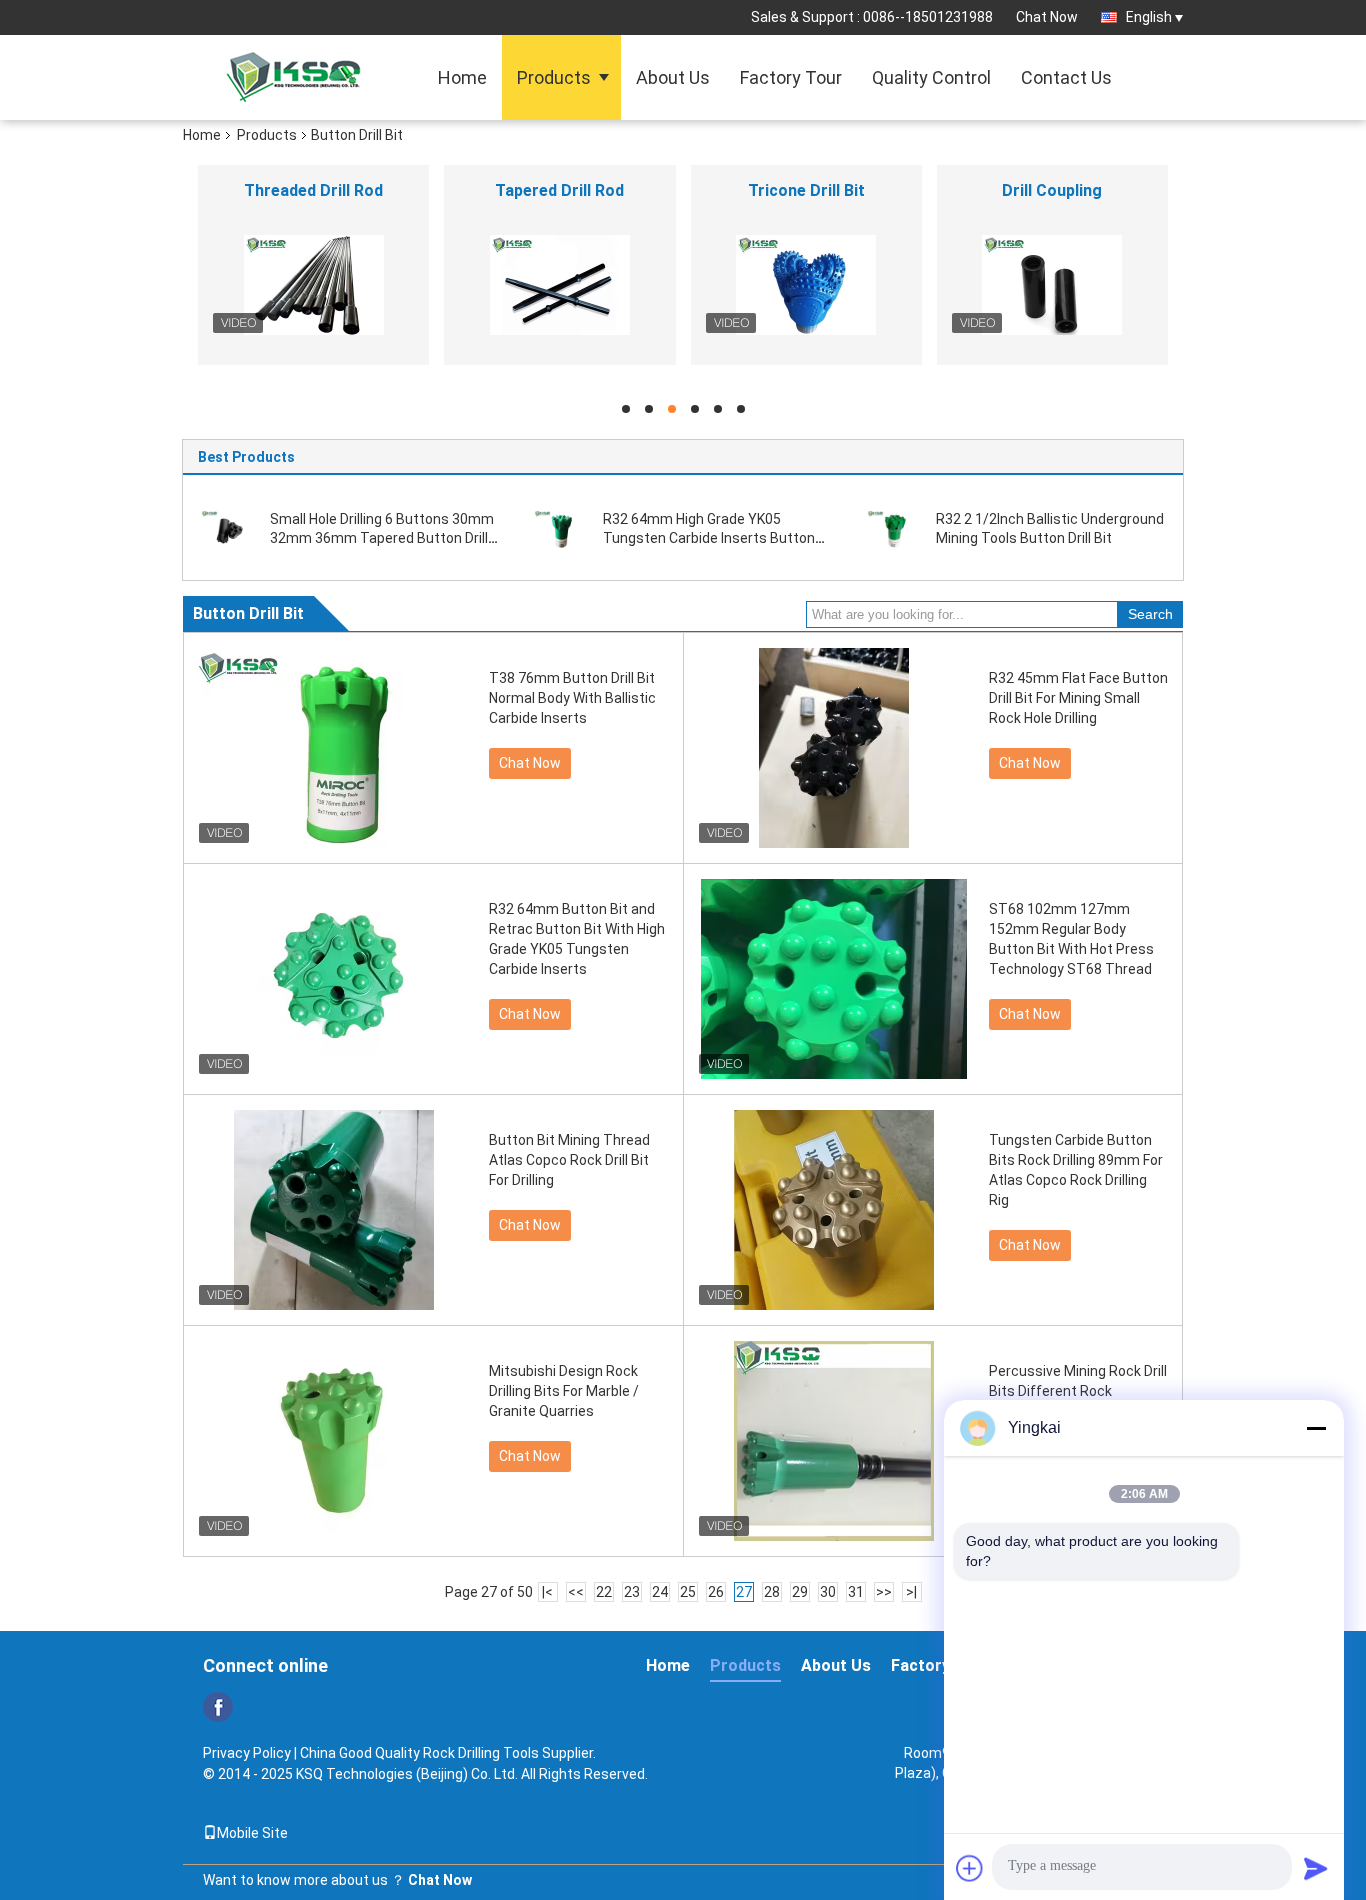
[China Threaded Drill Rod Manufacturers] (313, 285)
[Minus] (1316, 1428)
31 (856, 1592)
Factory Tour (791, 77)
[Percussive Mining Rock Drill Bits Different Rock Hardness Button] (834, 1441)
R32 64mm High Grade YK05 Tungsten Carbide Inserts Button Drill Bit (709, 538)
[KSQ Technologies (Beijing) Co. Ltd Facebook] (218, 1707)
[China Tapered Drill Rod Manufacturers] (559, 285)
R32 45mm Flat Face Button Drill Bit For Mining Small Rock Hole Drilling (1078, 698)
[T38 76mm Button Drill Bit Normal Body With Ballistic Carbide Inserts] (334, 748)
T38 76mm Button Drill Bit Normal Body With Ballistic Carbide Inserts (572, 698)
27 (744, 1592)
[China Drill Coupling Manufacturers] (1052, 285)
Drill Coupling (1052, 190)
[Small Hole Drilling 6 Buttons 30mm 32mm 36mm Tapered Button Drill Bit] (228, 528)
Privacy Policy (247, 1753)
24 (660, 1592)
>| (911, 1592)
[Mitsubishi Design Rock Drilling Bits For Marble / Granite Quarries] (334, 1441)
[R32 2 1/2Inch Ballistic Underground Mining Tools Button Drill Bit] (894, 528)
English (1149, 17)
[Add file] (970, 1868)
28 (772, 1592)
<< (576, 1592)
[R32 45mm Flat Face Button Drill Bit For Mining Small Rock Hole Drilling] (834, 748)
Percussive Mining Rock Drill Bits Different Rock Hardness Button (1078, 1391)
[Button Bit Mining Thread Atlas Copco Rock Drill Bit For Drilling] (334, 1210)
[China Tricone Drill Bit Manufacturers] (806, 285)
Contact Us (1066, 77)
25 (688, 1592)
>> (884, 1592)
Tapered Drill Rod (559, 190)
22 (604, 1592)
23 (632, 1592)
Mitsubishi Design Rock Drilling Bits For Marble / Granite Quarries (564, 1391)
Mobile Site (252, 1833)
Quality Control (931, 77)
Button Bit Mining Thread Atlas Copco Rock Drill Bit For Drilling (569, 1160)
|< (547, 1592)
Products (554, 77)
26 (716, 1592)
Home (462, 77)
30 (828, 1592)
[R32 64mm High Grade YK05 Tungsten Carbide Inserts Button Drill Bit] (561, 528)
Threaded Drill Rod (313, 190)
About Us (673, 77)
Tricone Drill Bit (806, 190)
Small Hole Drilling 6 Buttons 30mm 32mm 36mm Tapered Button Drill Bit (382, 538)
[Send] (1316, 1868)
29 (800, 1592)
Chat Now (1047, 17)
